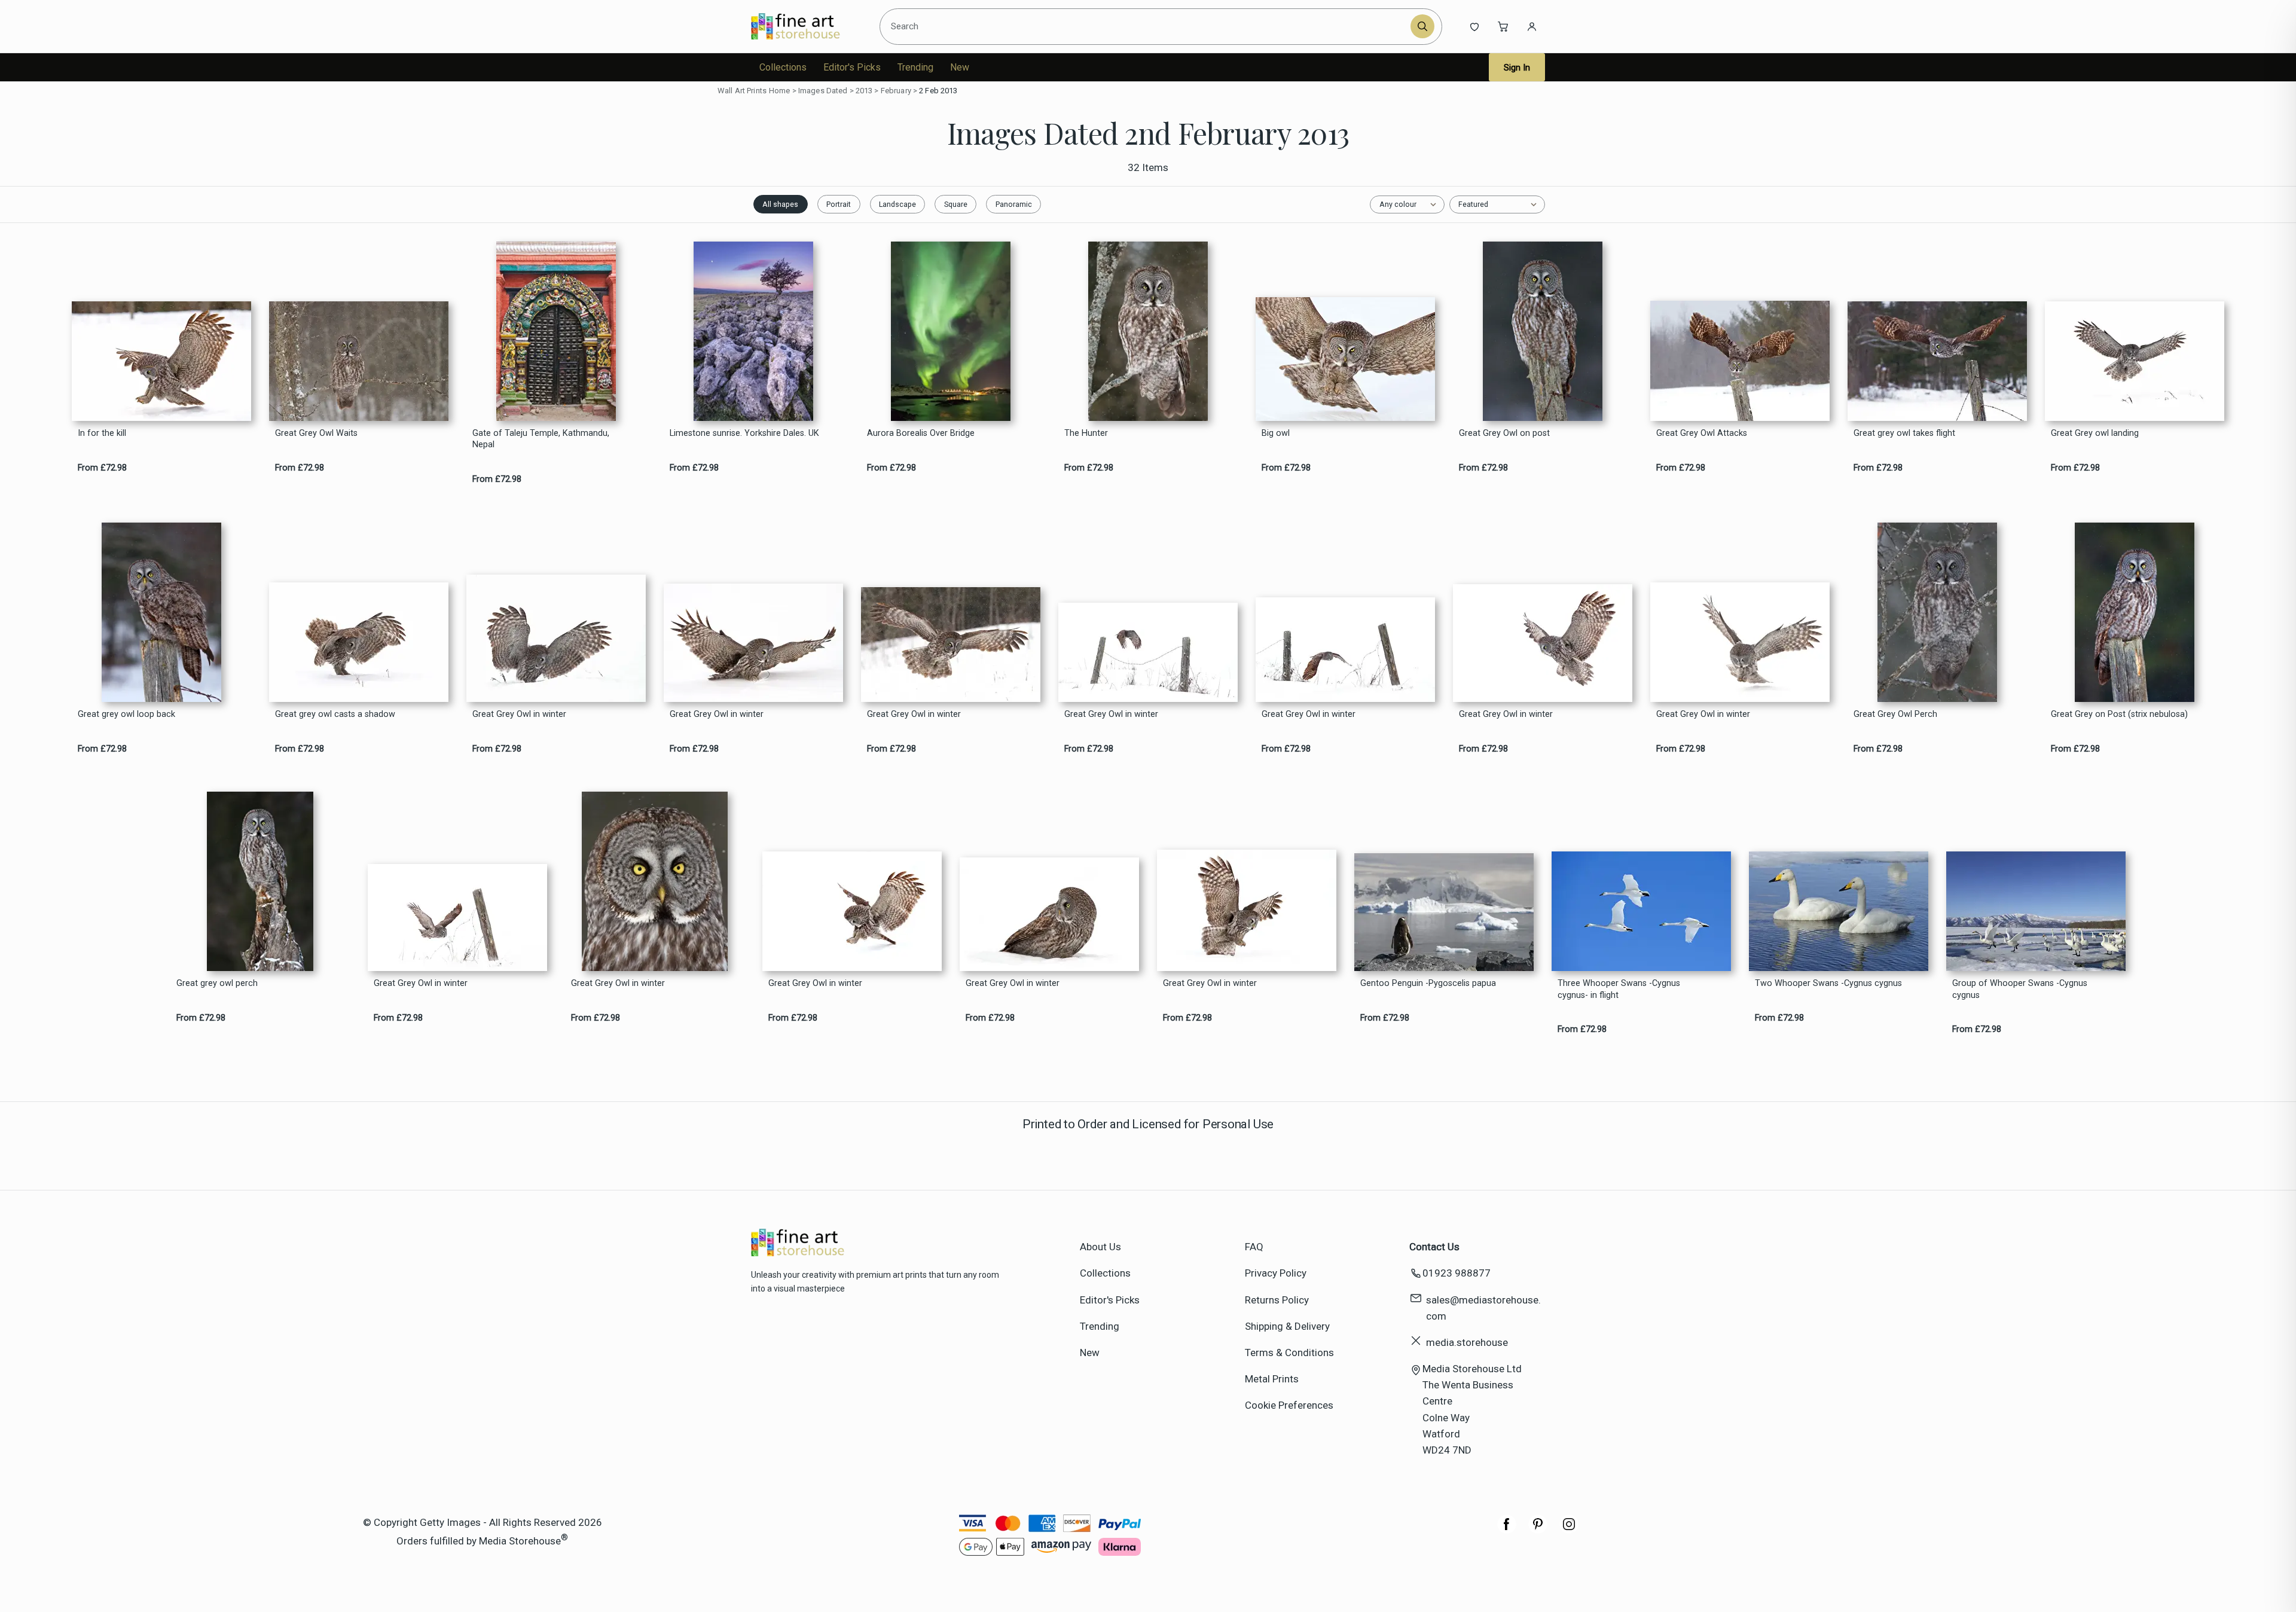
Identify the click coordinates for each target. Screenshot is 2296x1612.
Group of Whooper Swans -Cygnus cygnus (2020, 989)
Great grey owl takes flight (1904, 433)
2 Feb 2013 (938, 91)
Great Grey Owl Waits (316, 433)
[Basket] (1503, 26)
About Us (1100, 1247)
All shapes (780, 204)
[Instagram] (1569, 1530)
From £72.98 (102, 468)
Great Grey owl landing (2095, 433)
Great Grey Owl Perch (1895, 714)
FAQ (1254, 1247)
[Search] (1422, 26)
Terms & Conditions (1289, 1353)
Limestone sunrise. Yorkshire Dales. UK (744, 433)
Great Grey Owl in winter (519, 714)
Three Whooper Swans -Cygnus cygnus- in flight (1619, 989)
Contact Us (1434, 1247)
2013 (864, 91)
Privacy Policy (1276, 1273)
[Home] (806, 26)
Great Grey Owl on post (1504, 433)
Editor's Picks (852, 67)
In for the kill (102, 433)
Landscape (897, 204)
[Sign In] (1532, 26)
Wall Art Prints (742, 91)
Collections (783, 67)
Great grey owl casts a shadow (335, 714)
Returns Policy (1277, 1300)
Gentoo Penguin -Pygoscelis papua (1428, 983)
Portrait (839, 204)
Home (780, 91)
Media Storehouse (520, 1541)
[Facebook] (1507, 1530)
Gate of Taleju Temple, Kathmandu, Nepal (541, 439)
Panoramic (1014, 204)
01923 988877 (1457, 1273)
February (896, 91)
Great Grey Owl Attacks (1702, 433)
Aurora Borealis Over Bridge (921, 433)
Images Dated (823, 91)
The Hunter (1086, 433)
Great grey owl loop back (126, 714)
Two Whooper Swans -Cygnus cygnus (1828, 983)
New (960, 67)
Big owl (1276, 433)
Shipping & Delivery (1287, 1326)
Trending (915, 67)
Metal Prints (1272, 1379)
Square (956, 204)
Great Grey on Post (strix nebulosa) (2119, 714)
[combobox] (1147, 26)
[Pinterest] (1538, 1530)
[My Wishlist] (1474, 26)
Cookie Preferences (1289, 1405)
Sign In (1517, 68)
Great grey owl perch (217, 983)
